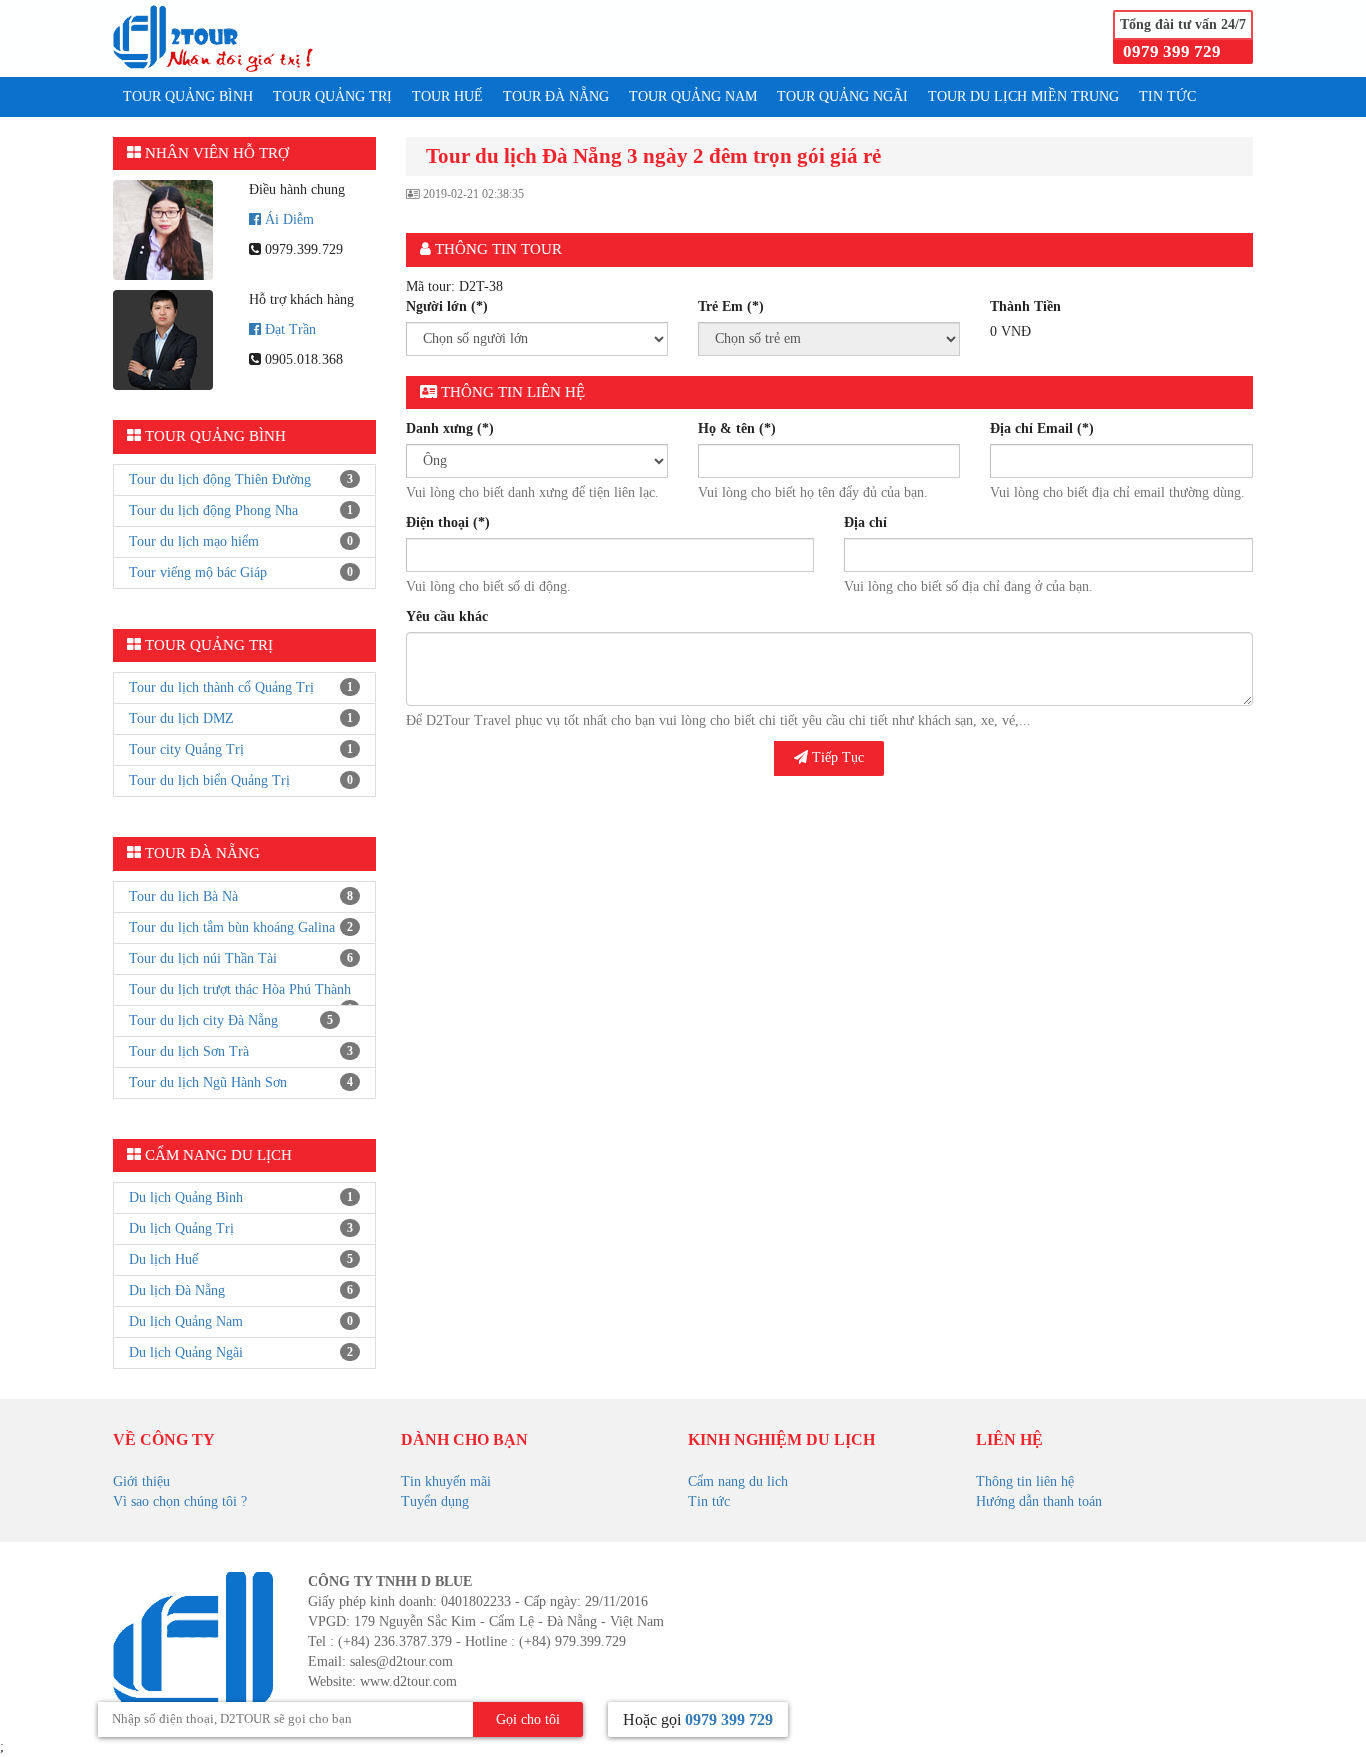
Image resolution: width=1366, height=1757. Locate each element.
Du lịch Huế (163, 1259)
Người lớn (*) (447, 306)
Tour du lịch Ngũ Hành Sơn (208, 1082)
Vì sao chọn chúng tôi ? (180, 1501)
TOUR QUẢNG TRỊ (332, 96)
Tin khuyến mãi (446, 1481)
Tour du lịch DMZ (181, 718)
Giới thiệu (141, 1481)
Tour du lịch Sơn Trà (189, 1051)
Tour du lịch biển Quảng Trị (209, 780)
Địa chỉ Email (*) (1042, 428)
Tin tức (709, 1501)
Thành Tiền (1025, 306)
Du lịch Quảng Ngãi (186, 1352)
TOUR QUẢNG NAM (693, 96)
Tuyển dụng (435, 1501)
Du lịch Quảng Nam (186, 1321)
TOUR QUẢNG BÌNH (188, 96)
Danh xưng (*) (450, 428)
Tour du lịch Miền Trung (1023, 96)
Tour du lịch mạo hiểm (194, 541)
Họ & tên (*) (737, 428)
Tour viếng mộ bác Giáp (198, 572)
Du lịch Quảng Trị (181, 1228)
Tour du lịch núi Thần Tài (203, 958)
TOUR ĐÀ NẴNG (556, 96)
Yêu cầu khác (447, 616)
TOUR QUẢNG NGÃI (842, 96)
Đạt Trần (290, 329)
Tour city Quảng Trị (186, 749)
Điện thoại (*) (448, 522)
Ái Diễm (289, 219)
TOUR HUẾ (447, 96)
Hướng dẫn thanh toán (1039, 1501)
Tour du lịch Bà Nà (183, 896)
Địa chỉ (865, 522)
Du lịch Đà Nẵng (177, 1290)
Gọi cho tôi (528, 1719)
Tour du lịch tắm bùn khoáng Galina (232, 927)
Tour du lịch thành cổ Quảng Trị (221, 687)
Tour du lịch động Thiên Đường (220, 479)
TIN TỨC (1167, 96)
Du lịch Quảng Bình (186, 1197)
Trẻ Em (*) (731, 306)
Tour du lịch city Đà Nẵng (203, 1020)
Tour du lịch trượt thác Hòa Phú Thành (240, 989)
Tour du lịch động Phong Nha (213, 510)
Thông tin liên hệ (1025, 1481)
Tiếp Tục (836, 757)
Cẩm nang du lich (738, 1481)
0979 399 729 (1172, 51)
